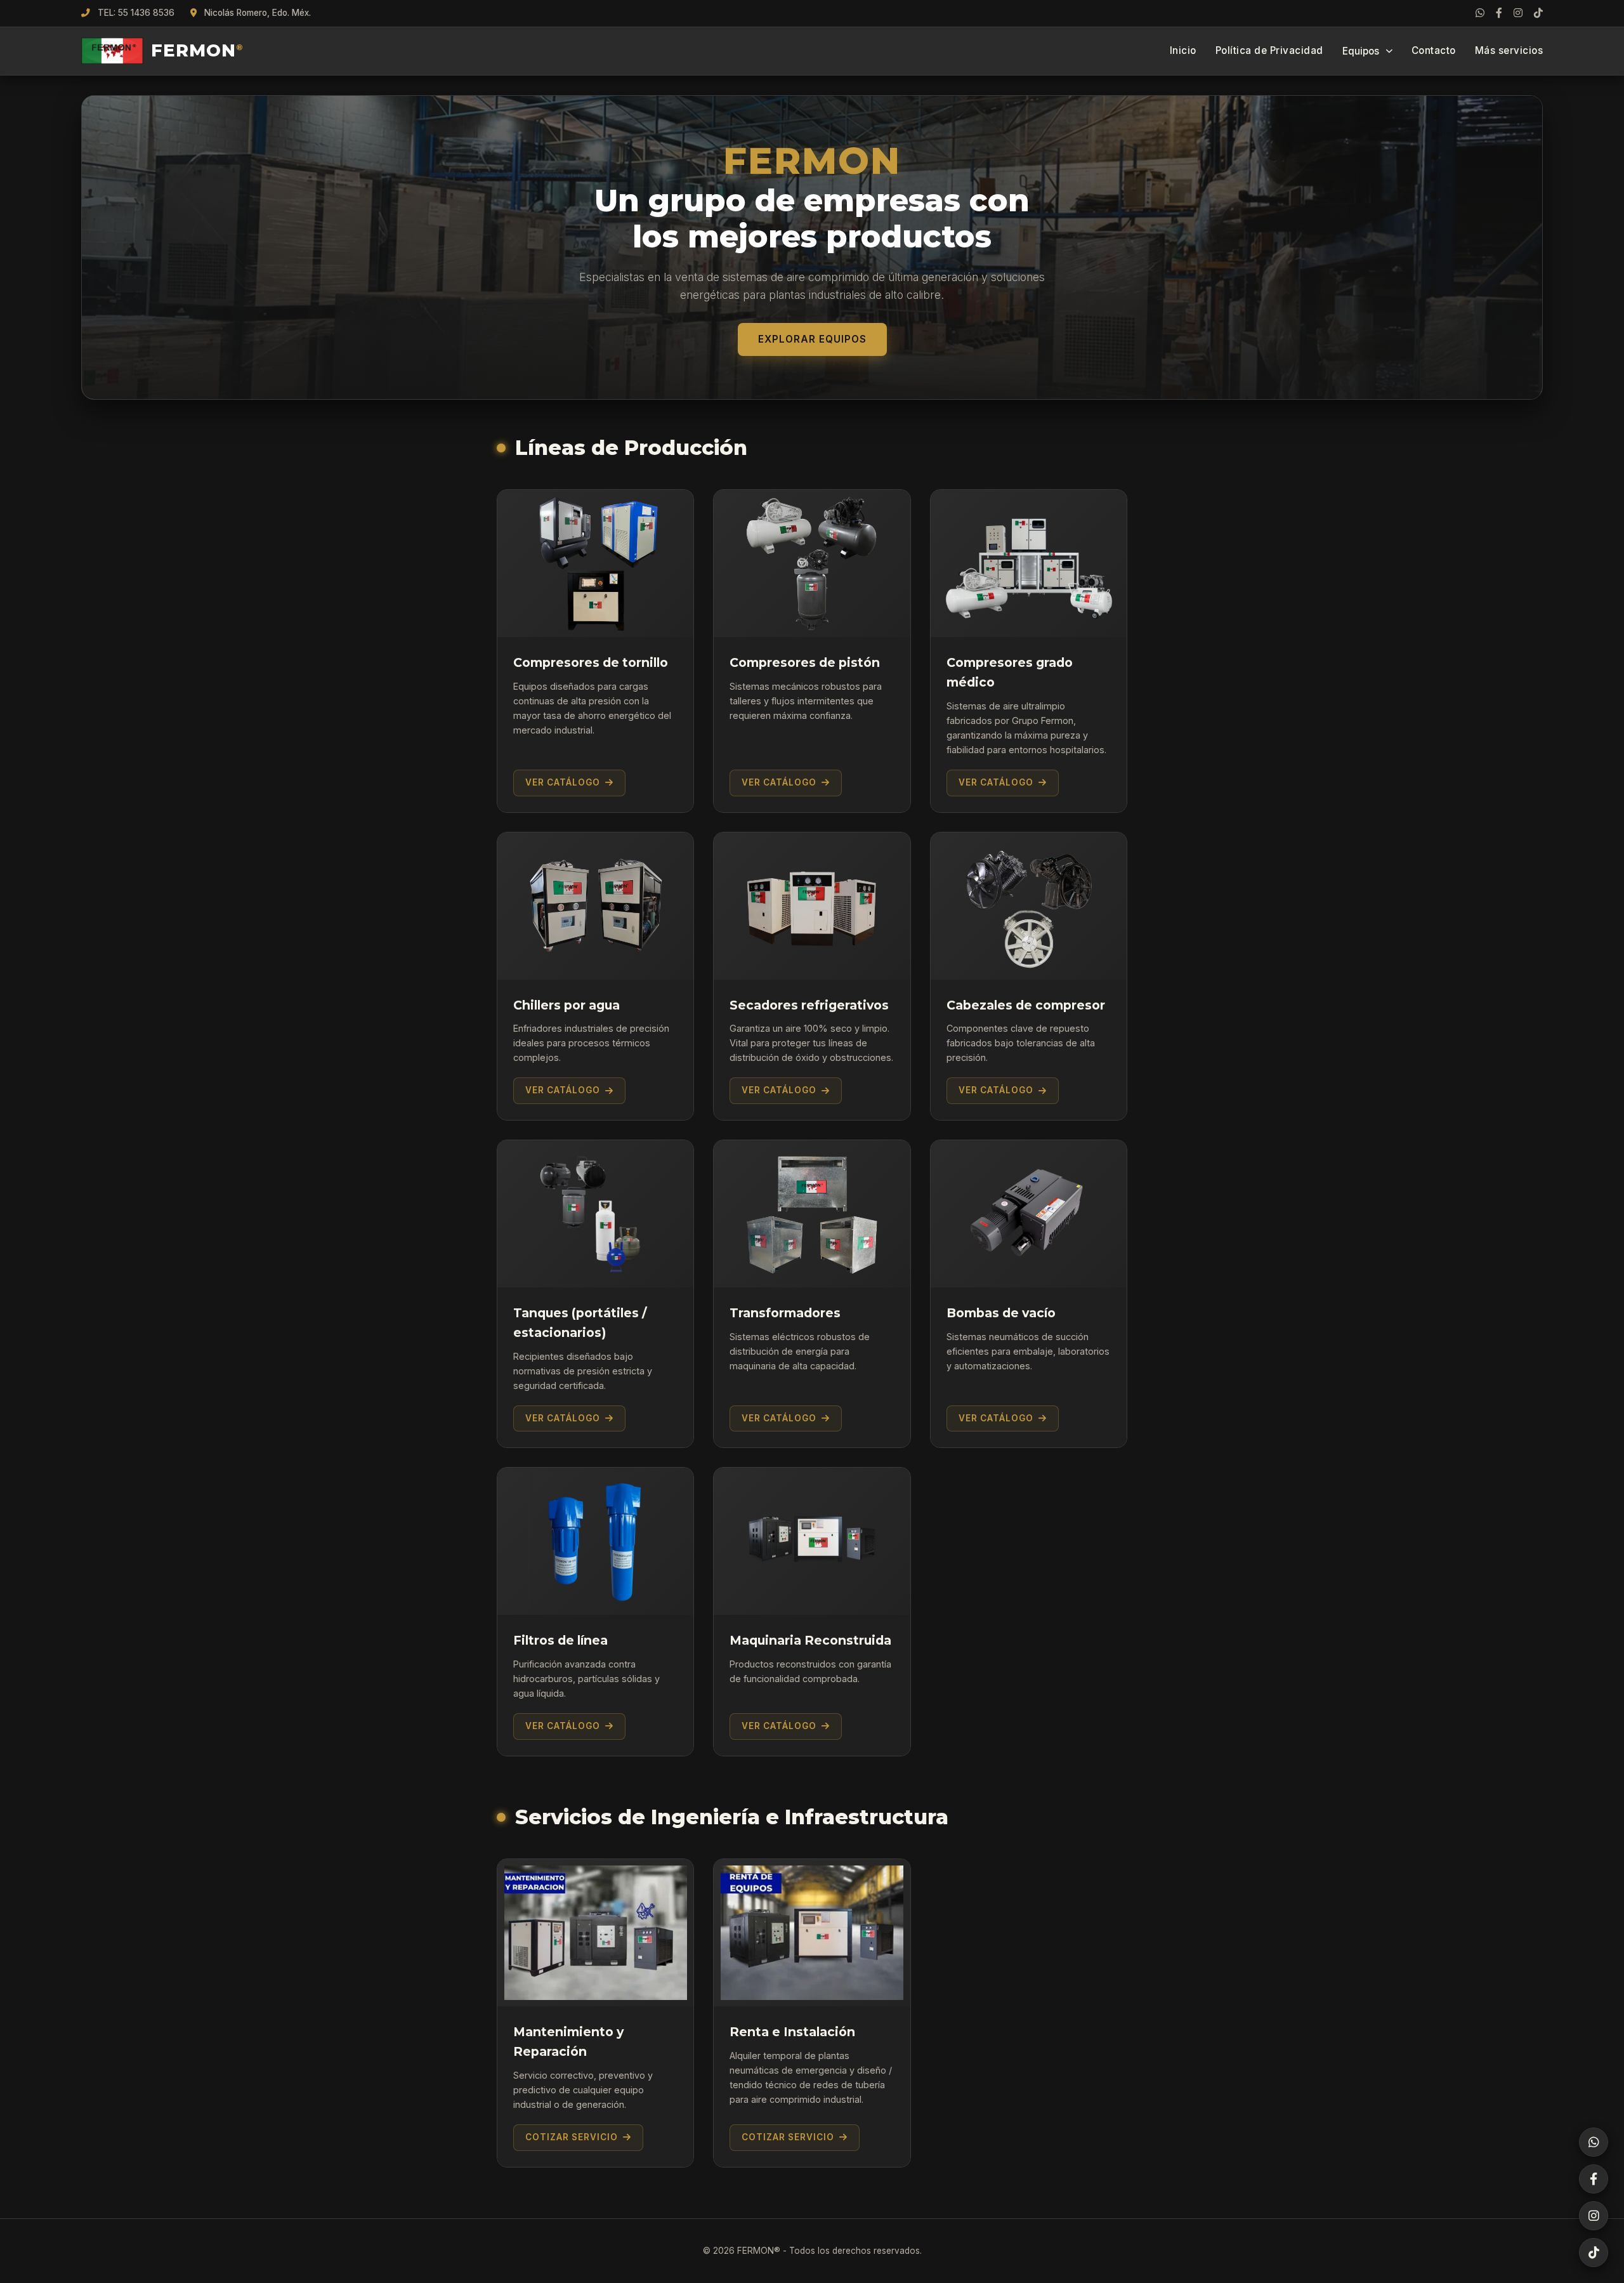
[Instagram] (1518, 13)
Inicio (1183, 50)
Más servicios (1509, 50)
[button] (595, 2013)
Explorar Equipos (812, 339)
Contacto (1434, 50)
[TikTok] (1538, 13)
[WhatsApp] (1480, 13)
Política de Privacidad (1269, 50)
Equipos (1361, 51)
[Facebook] (1499, 13)
